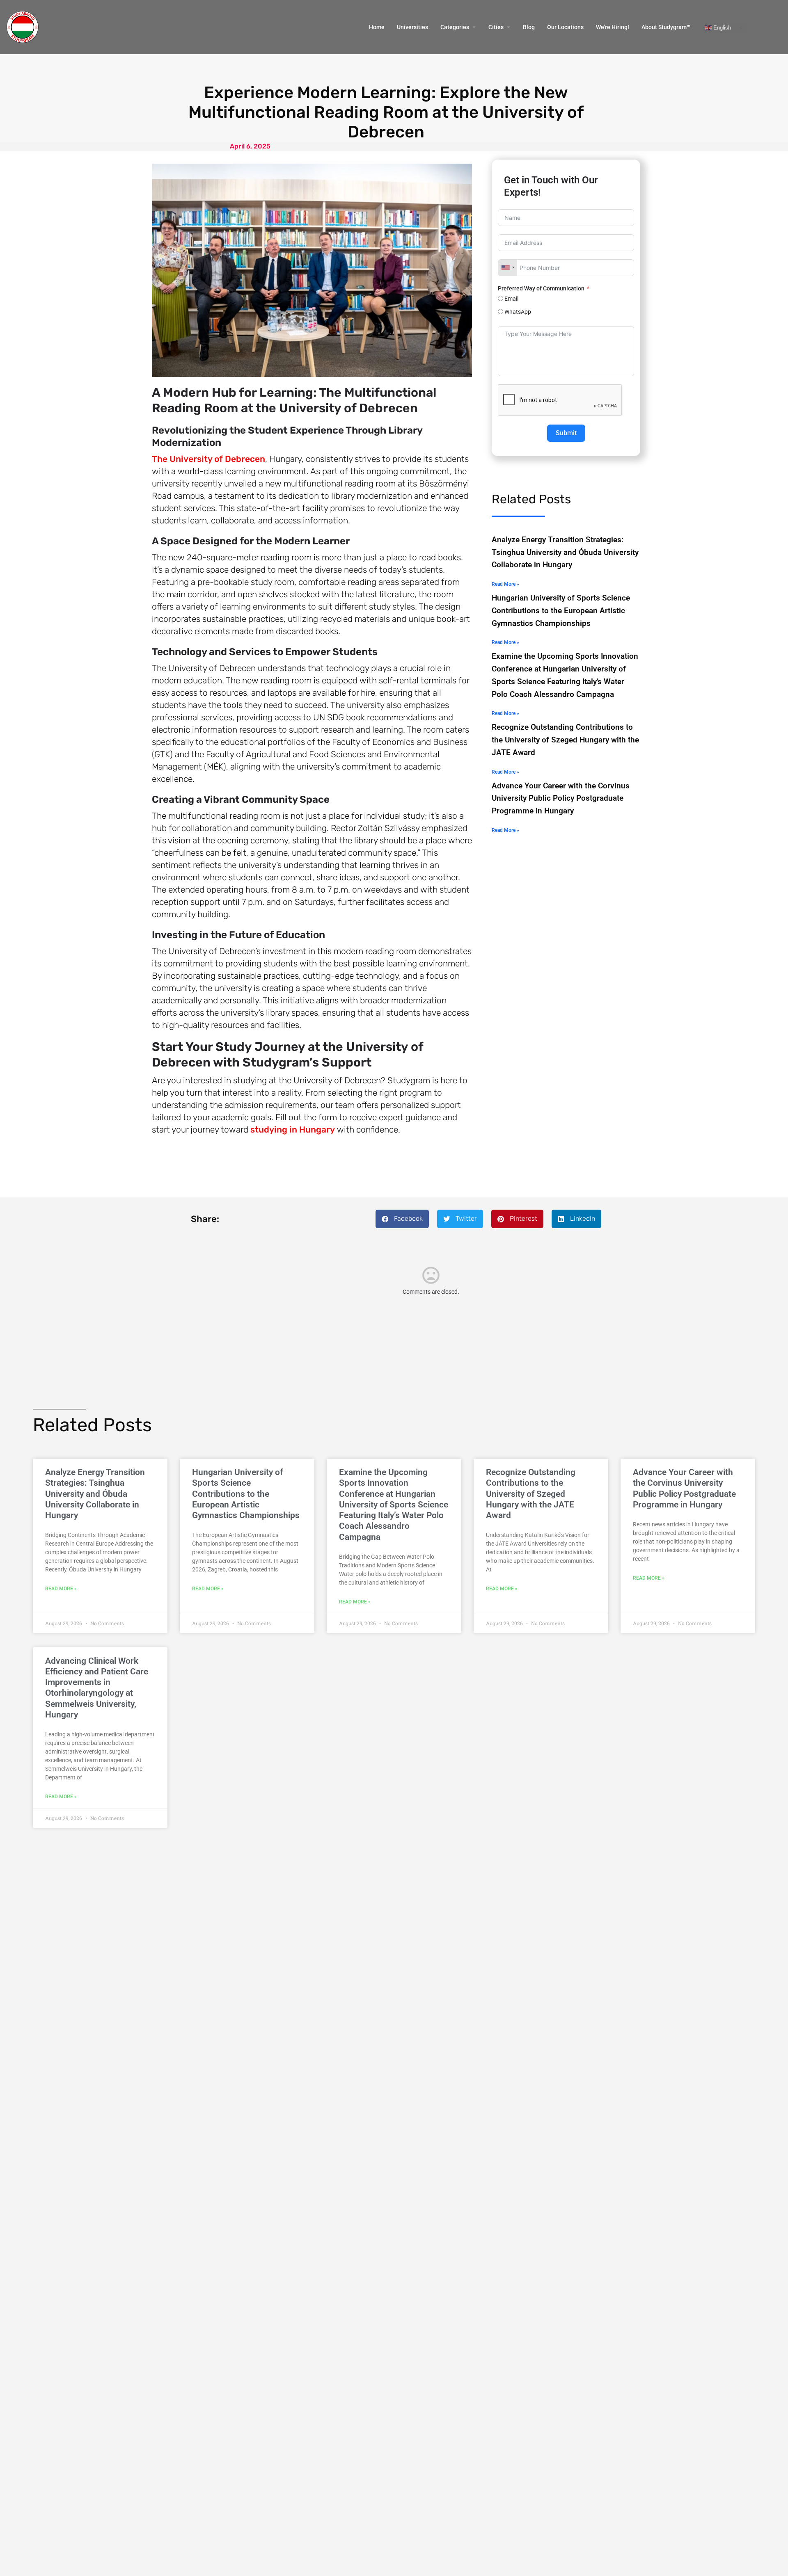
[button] (402, 1219)
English (721, 28)
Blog (529, 27)
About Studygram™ (666, 27)
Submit (566, 433)
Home (377, 27)
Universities (412, 27)
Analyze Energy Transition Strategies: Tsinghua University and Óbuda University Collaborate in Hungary (565, 552)
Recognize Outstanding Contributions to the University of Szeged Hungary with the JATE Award (565, 740)
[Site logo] (24, 27)
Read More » (505, 584)
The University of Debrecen (208, 459)
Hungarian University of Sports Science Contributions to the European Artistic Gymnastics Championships (561, 610)
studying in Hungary (293, 1129)
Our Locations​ (565, 27)
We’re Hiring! (613, 27)
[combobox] (508, 268)
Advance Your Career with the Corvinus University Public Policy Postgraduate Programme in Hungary (561, 798)
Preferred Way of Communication (542, 288)
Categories (455, 27)
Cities (496, 27)
